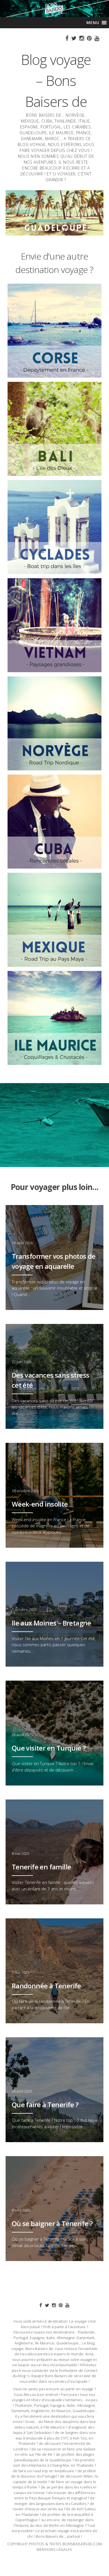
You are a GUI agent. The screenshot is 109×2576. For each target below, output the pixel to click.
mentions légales (54, 2549)
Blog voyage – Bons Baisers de (56, 81)
